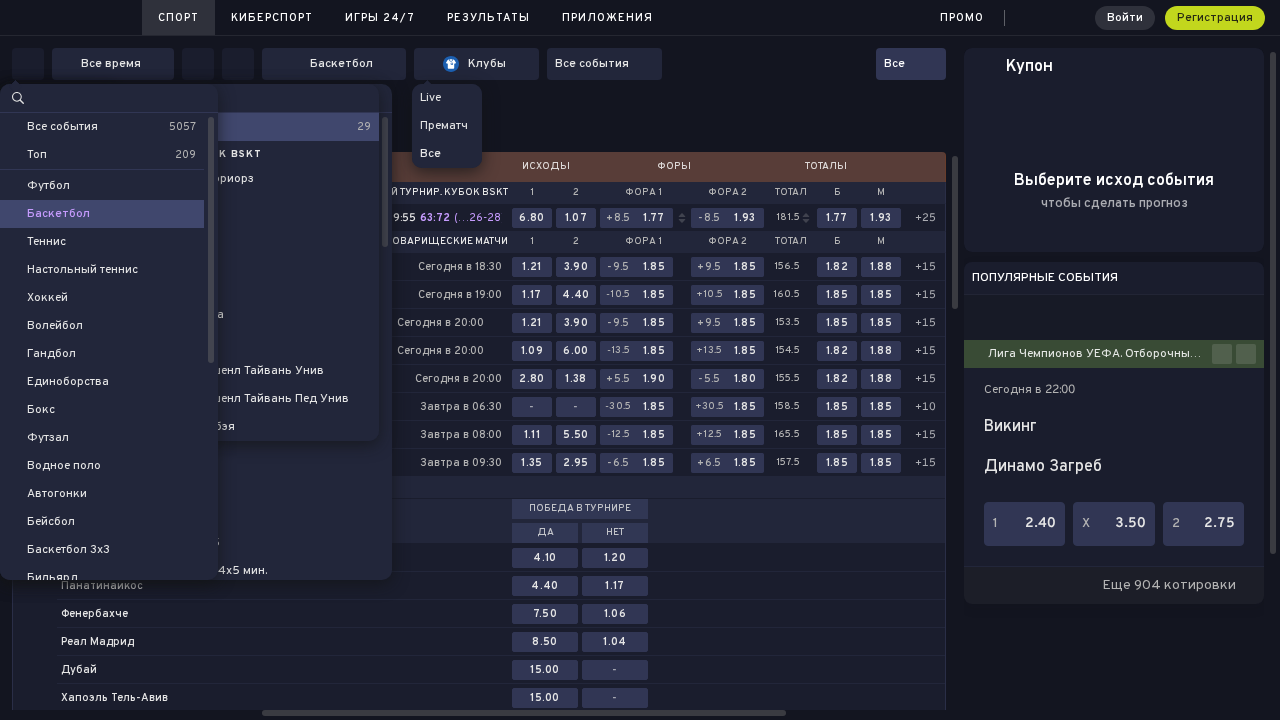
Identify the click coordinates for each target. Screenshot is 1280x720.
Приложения (607, 18)
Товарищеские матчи (447, 242)
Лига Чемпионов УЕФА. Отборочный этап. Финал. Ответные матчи (1100, 354)
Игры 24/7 (380, 18)
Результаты (488, 18)
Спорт (178, 18)
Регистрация (1215, 18)
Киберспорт (272, 18)
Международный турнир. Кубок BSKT (401, 193)
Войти (1125, 18)
